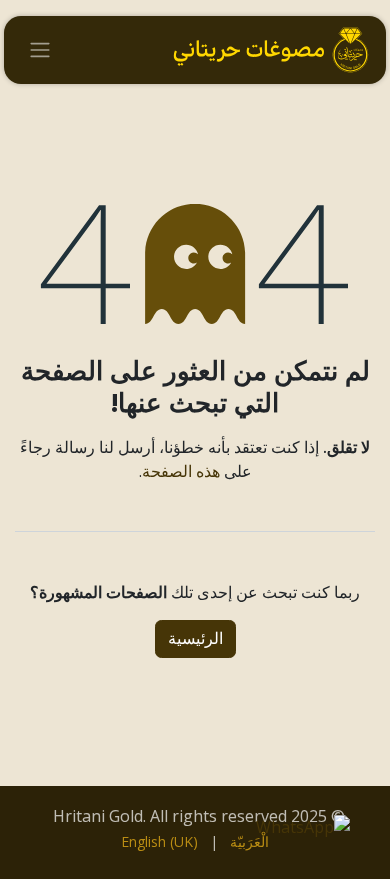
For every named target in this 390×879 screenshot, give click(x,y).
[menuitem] (249, 841)
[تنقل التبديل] (40, 50)
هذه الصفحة (181, 471)
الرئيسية (195, 638)
